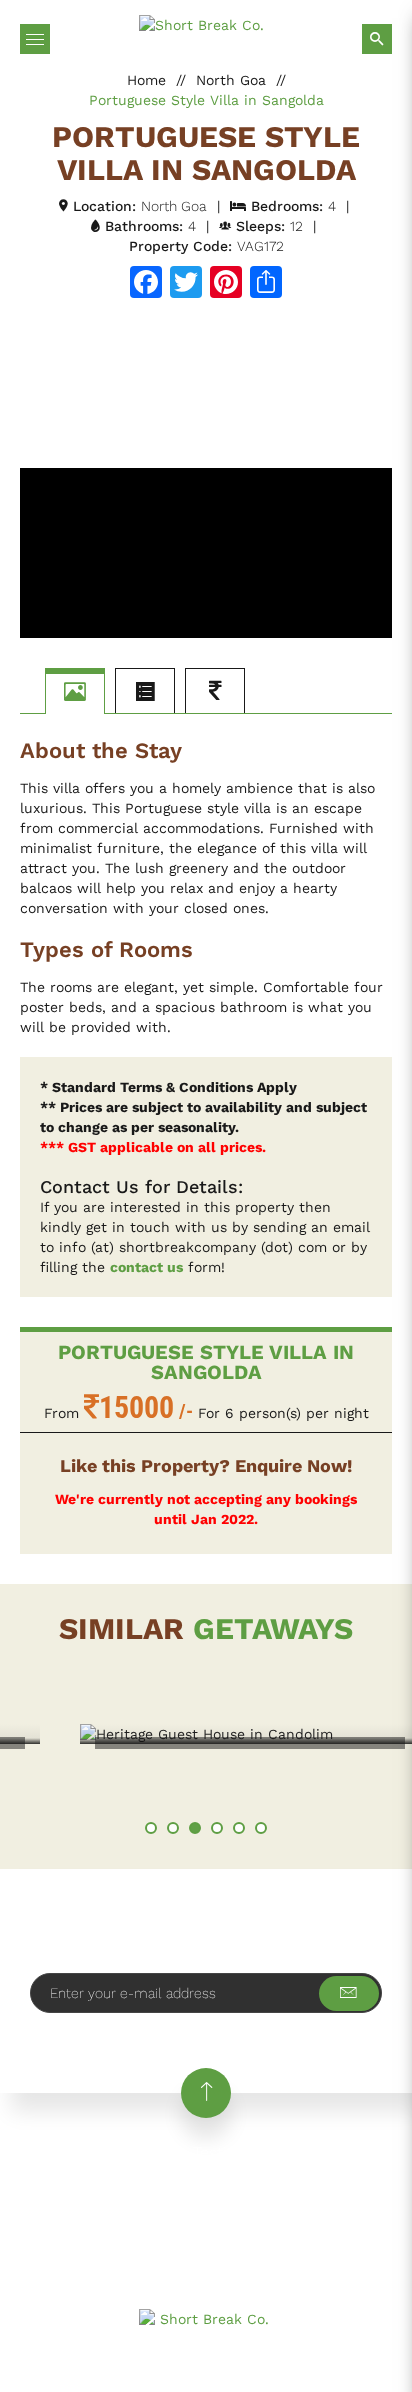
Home (146, 80)
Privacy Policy (130, 2202)
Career (337, 2152)
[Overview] (75, 691)
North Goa (231, 80)
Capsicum (355, 2358)
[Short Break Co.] (206, 25)
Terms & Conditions (280, 2202)
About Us (133, 2152)
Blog (38, 2177)
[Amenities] (145, 691)
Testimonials (239, 2152)
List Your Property (324, 2177)
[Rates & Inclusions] (215, 691)
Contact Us (122, 2177)
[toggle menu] (35, 39)
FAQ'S (211, 2177)
